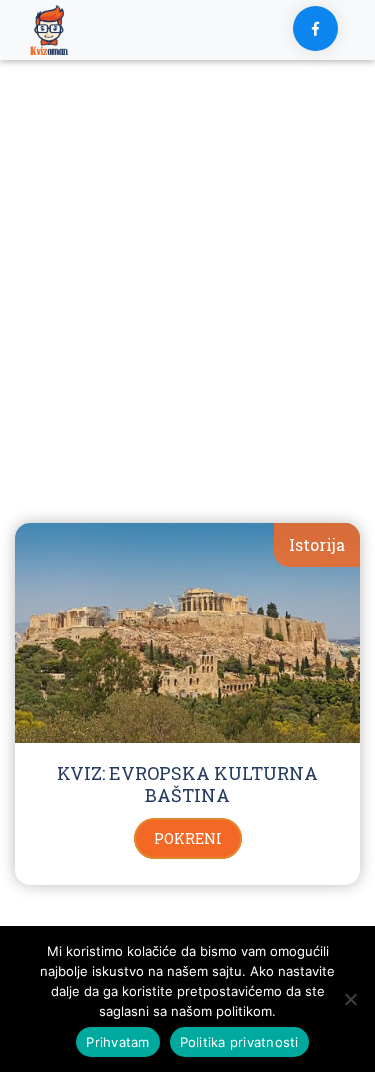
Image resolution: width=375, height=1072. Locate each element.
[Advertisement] (187, 311)
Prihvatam (117, 1042)
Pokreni (188, 838)
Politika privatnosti (239, 1042)
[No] (350, 999)
